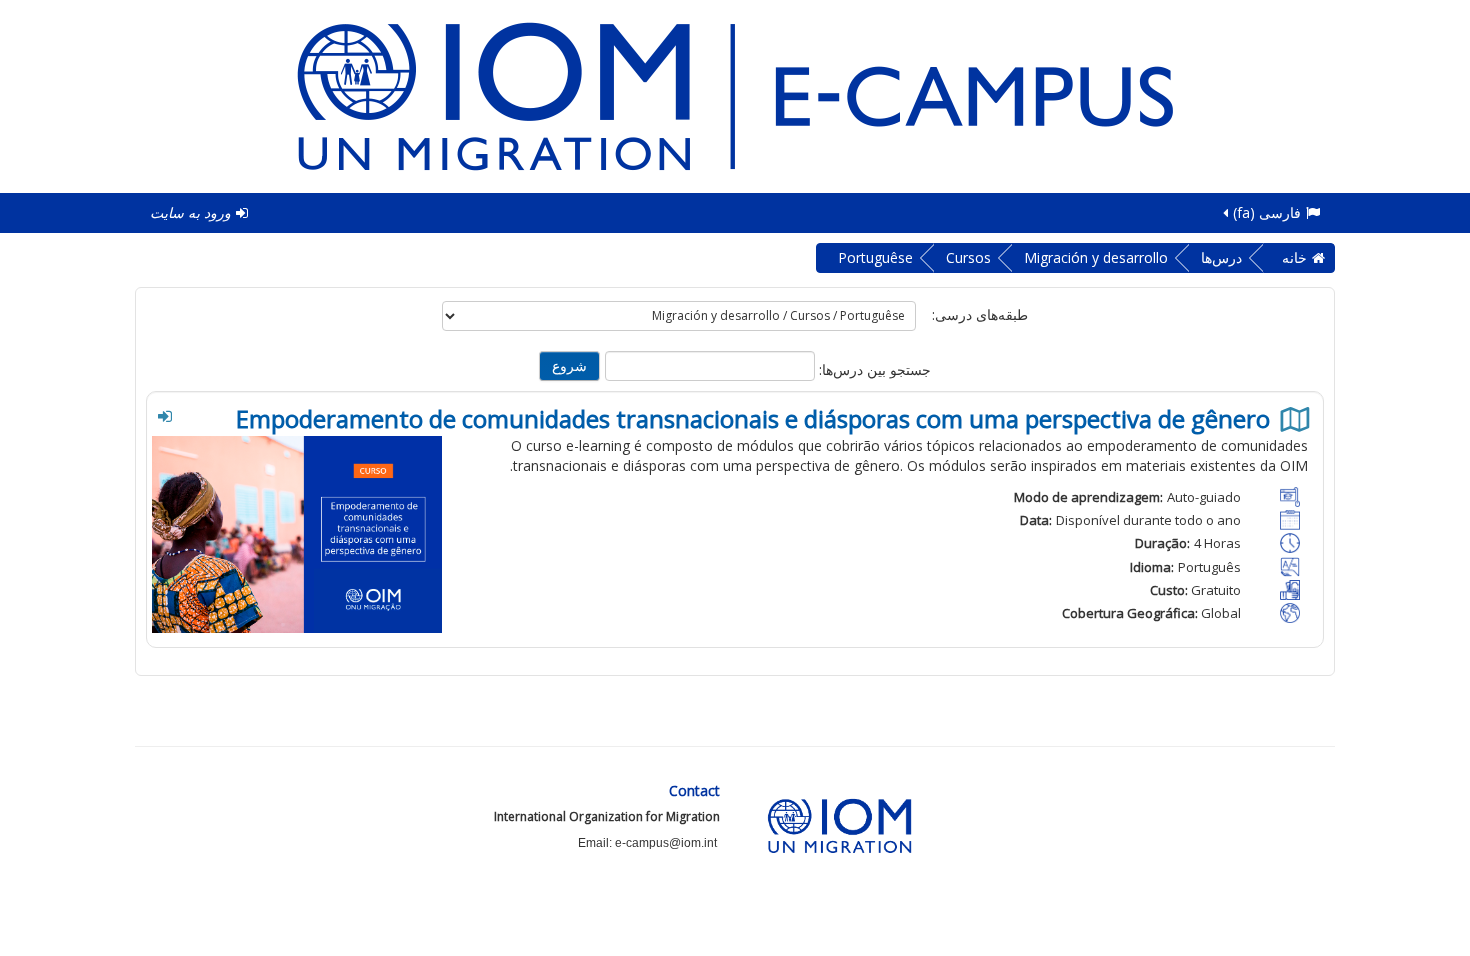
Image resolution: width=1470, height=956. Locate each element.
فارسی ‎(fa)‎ (1267, 212)
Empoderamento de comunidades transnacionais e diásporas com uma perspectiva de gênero (756, 419)
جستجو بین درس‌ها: (873, 369)
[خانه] (735, 94)
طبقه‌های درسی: (980, 314)
